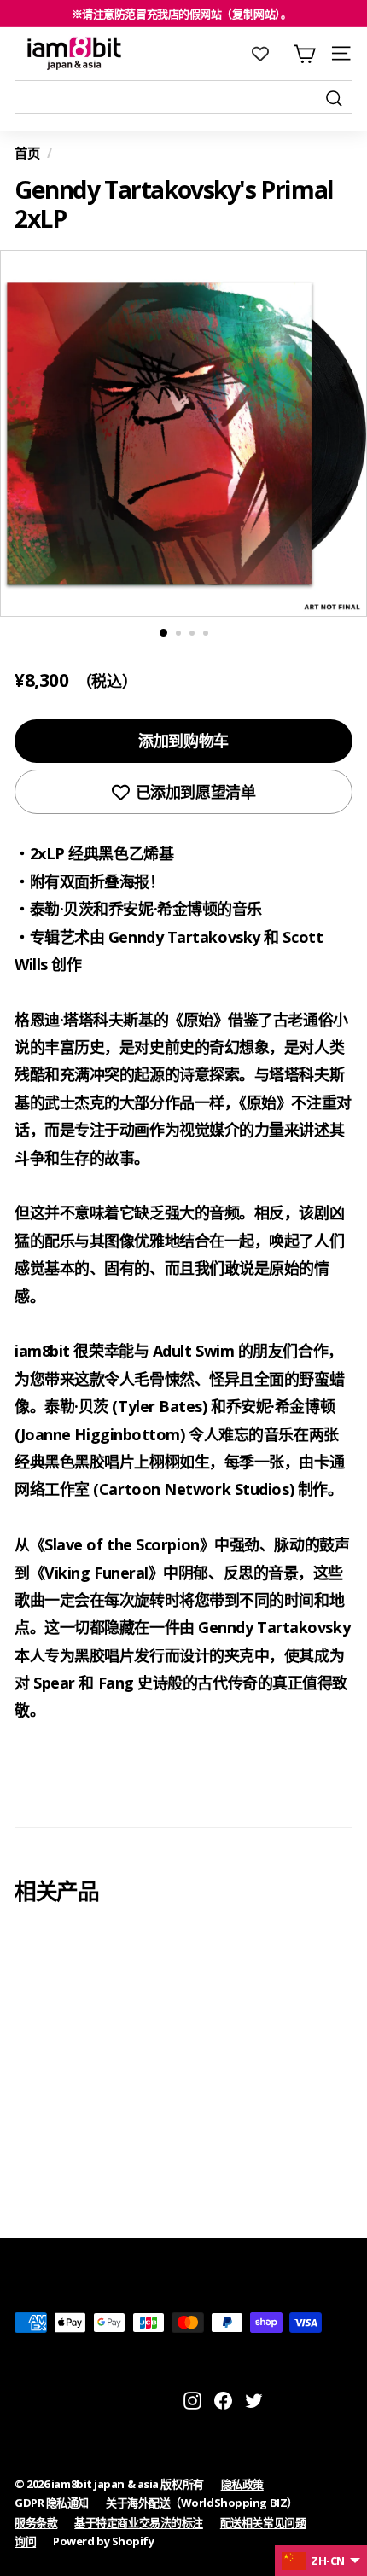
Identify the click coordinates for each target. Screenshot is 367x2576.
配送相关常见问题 (263, 2522)
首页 (27, 153)
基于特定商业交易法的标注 (139, 2522)
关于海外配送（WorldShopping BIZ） (202, 2503)
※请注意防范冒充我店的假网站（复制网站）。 (182, 14)
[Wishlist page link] (269, 54)
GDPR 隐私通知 (52, 2503)
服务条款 (36, 2522)
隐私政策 (242, 2484)
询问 (25, 2541)
